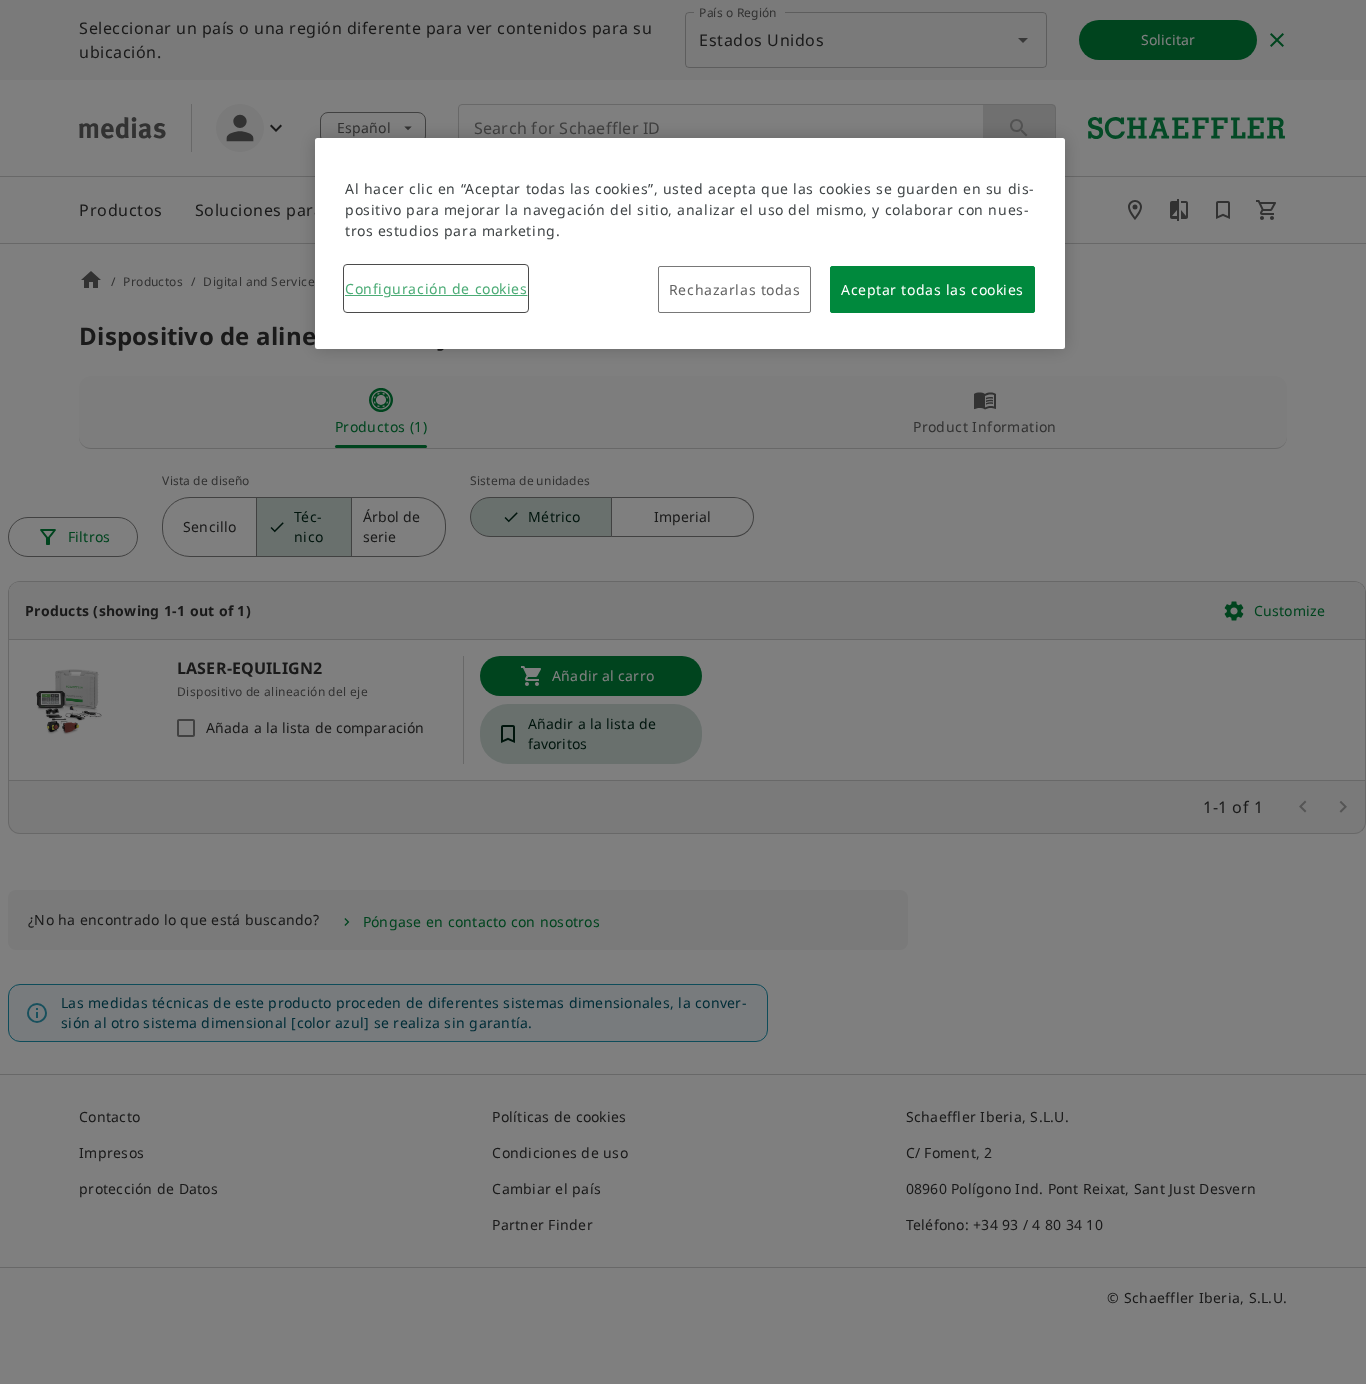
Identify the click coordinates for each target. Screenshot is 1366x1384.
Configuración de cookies (436, 288)
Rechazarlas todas (735, 289)
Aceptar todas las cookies (932, 289)
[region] (690, 243)
